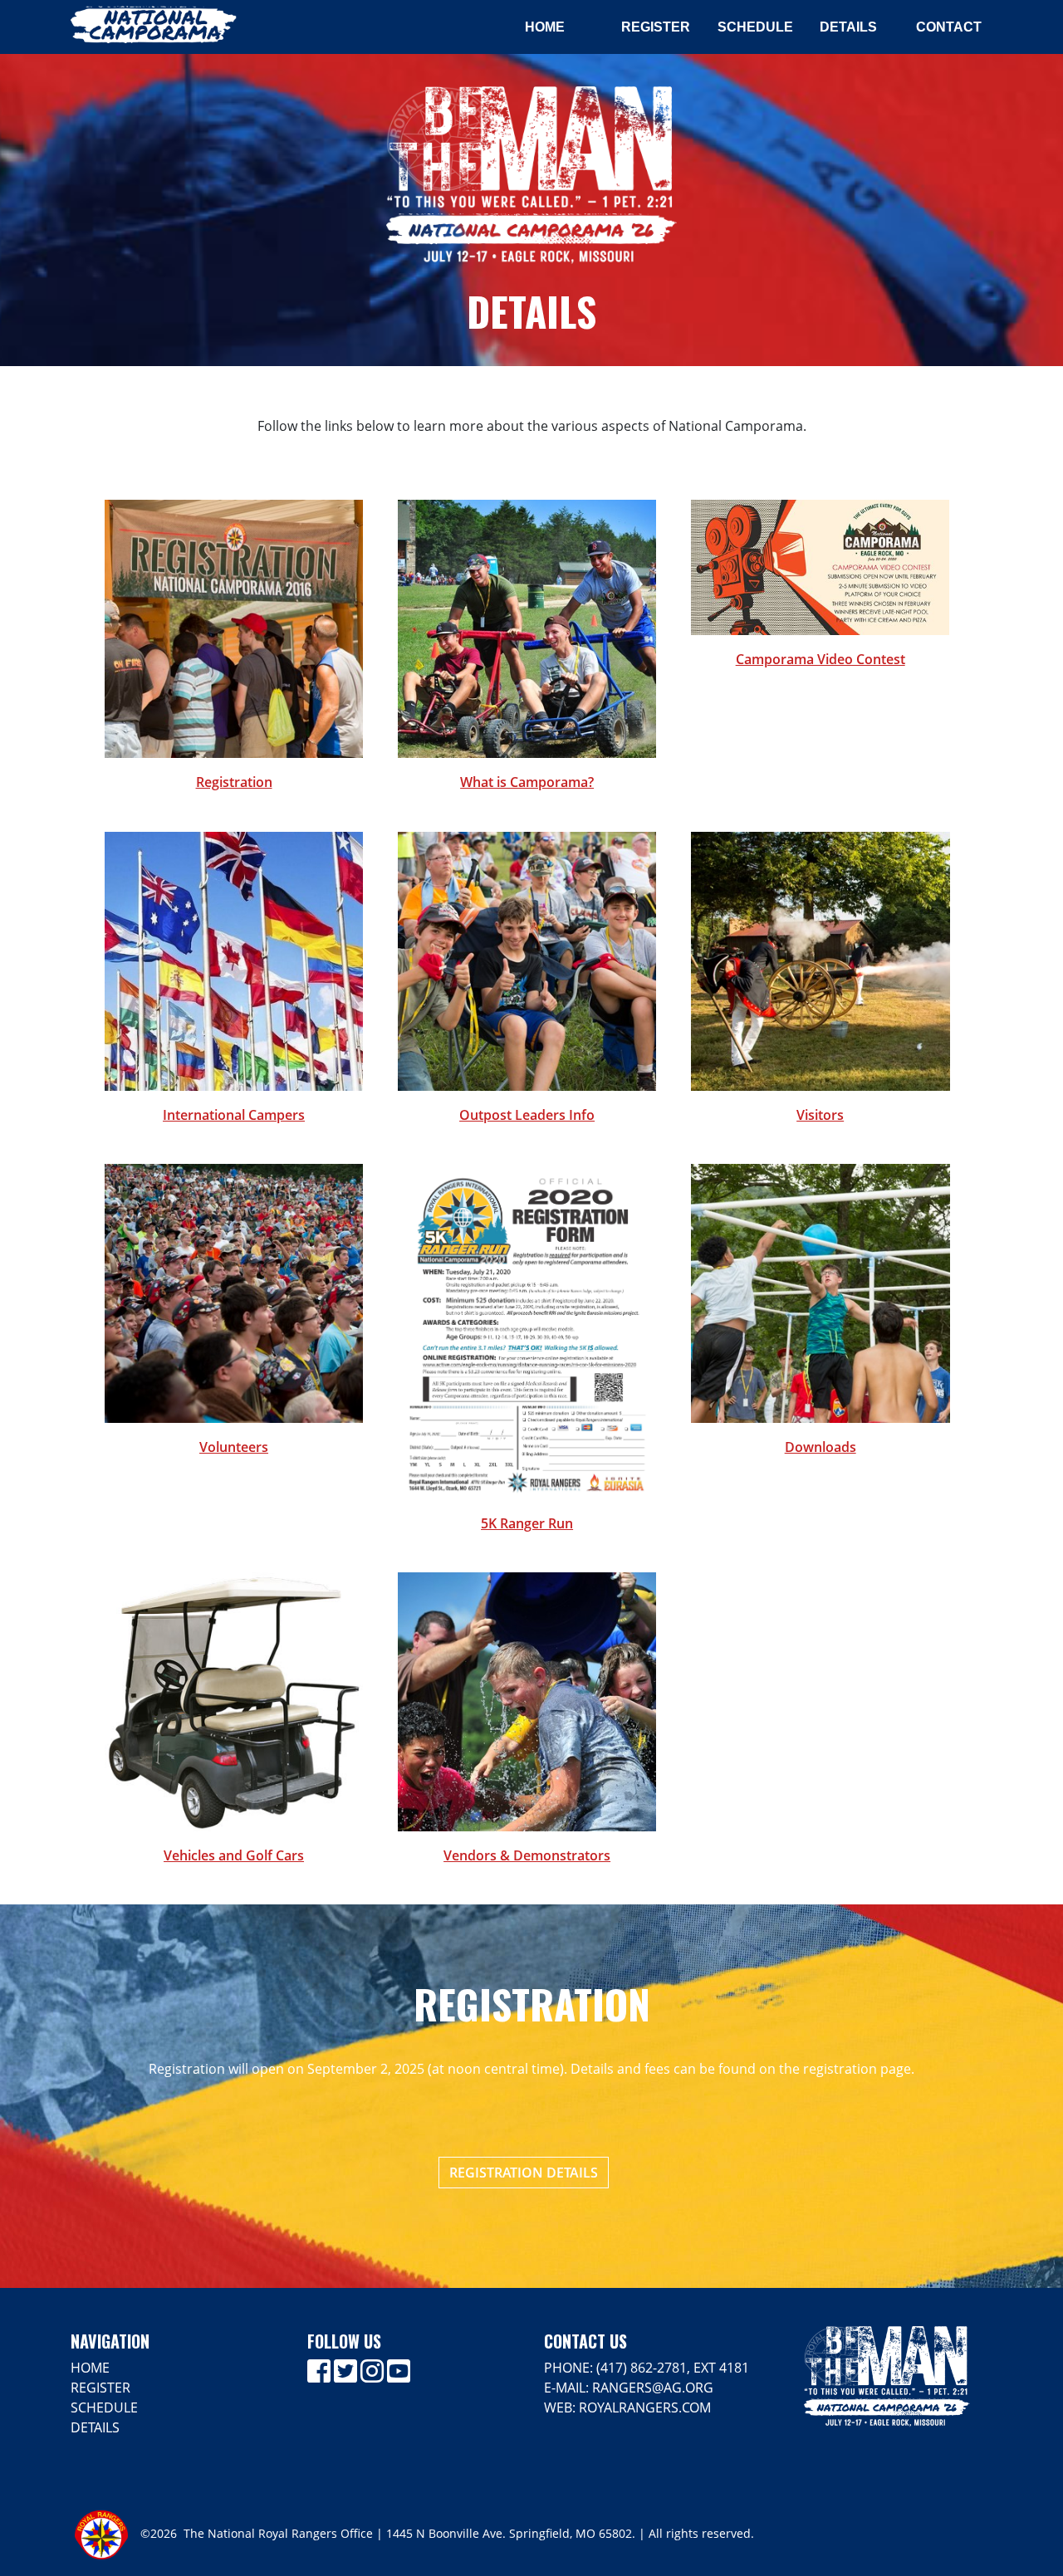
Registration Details (524, 2173)
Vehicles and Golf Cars (234, 1855)
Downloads (821, 1447)
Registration (234, 782)
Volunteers (234, 1447)
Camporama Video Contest (821, 659)
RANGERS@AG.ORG (653, 2388)
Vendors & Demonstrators (527, 1855)
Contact (949, 27)
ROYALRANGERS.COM (645, 2407)
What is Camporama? (527, 782)
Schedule (755, 27)
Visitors (820, 1115)
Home (545, 27)
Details (848, 27)
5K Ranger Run (527, 1523)
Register (656, 27)
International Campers (234, 1115)
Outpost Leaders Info (527, 1115)
